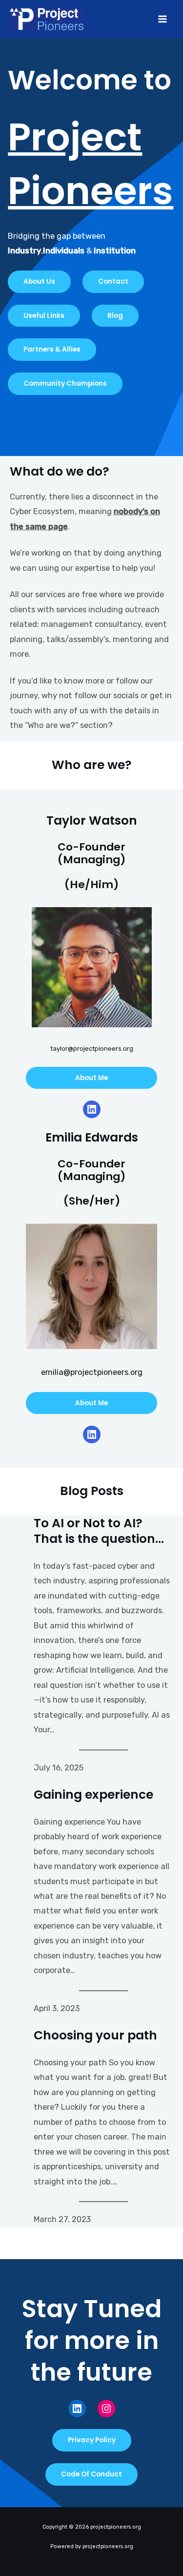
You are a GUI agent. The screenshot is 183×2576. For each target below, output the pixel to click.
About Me (91, 1078)
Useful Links (44, 316)
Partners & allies (52, 349)
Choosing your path (95, 2036)
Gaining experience (93, 1795)
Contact (113, 281)
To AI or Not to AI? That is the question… (99, 1531)
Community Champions (65, 384)
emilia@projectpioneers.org (92, 1372)
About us (39, 281)
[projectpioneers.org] (47, 19)
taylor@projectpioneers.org (92, 1049)
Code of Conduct (91, 2474)
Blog (115, 316)
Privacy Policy (92, 2440)
